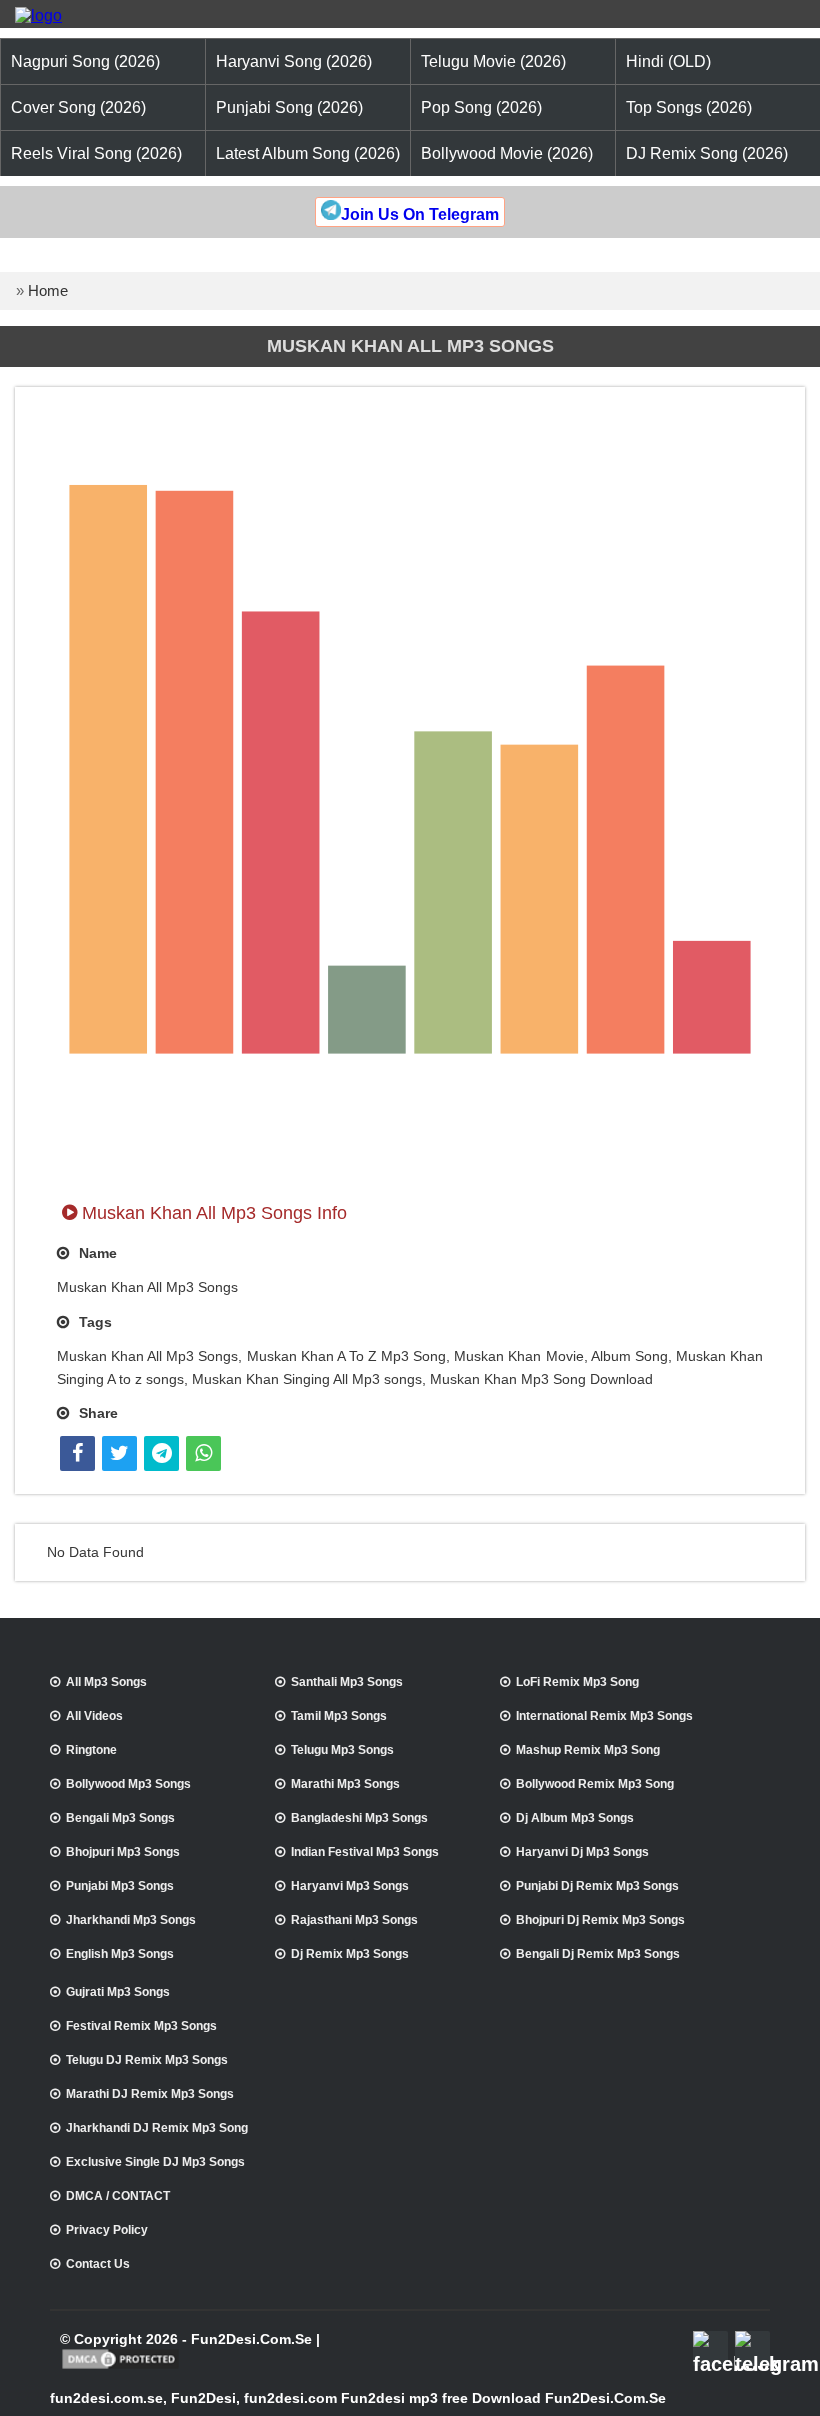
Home (48, 290)
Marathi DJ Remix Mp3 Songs (150, 2094)
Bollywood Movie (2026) (507, 153)
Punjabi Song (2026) (289, 107)
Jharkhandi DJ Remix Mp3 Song (157, 2128)
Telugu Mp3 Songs (342, 1750)
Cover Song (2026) (78, 107)
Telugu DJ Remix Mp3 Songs (147, 2060)
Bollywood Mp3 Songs (128, 1784)
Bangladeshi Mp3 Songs (359, 1818)
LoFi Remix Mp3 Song (577, 1682)
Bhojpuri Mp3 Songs (123, 1852)
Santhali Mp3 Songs (347, 1682)
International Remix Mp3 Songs (604, 1716)
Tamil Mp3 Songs (339, 1716)
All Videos (94, 1716)
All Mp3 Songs (106, 1682)
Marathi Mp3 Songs (345, 1784)
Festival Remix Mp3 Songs (141, 2026)
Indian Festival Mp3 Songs (365, 1852)
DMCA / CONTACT (118, 2196)
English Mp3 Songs (120, 1954)
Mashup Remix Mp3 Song (588, 1750)
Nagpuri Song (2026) (85, 61)
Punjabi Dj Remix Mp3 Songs (597, 1886)
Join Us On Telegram (420, 214)
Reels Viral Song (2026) (96, 153)
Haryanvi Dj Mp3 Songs (582, 1852)
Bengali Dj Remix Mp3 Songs (598, 1954)
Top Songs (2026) (689, 107)
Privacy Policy (107, 2230)
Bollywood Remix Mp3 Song (595, 1784)
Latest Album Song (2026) (308, 153)
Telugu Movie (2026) (493, 61)
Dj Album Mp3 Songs (575, 1818)
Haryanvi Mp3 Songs (350, 1886)
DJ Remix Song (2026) (707, 153)
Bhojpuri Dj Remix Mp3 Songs (600, 1920)
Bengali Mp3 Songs (120, 1818)
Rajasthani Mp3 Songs (354, 1920)
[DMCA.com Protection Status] (120, 2367)
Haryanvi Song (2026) (294, 61)
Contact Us (98, 2264)
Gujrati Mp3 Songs (118, 1992)
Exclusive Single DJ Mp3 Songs (155, 2162)
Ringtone (91, 1750)
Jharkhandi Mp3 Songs (131, 1920)
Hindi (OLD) (668, 61)
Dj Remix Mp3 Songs (350, 1954)
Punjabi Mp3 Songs (120, 1886)
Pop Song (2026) (481, 107)
